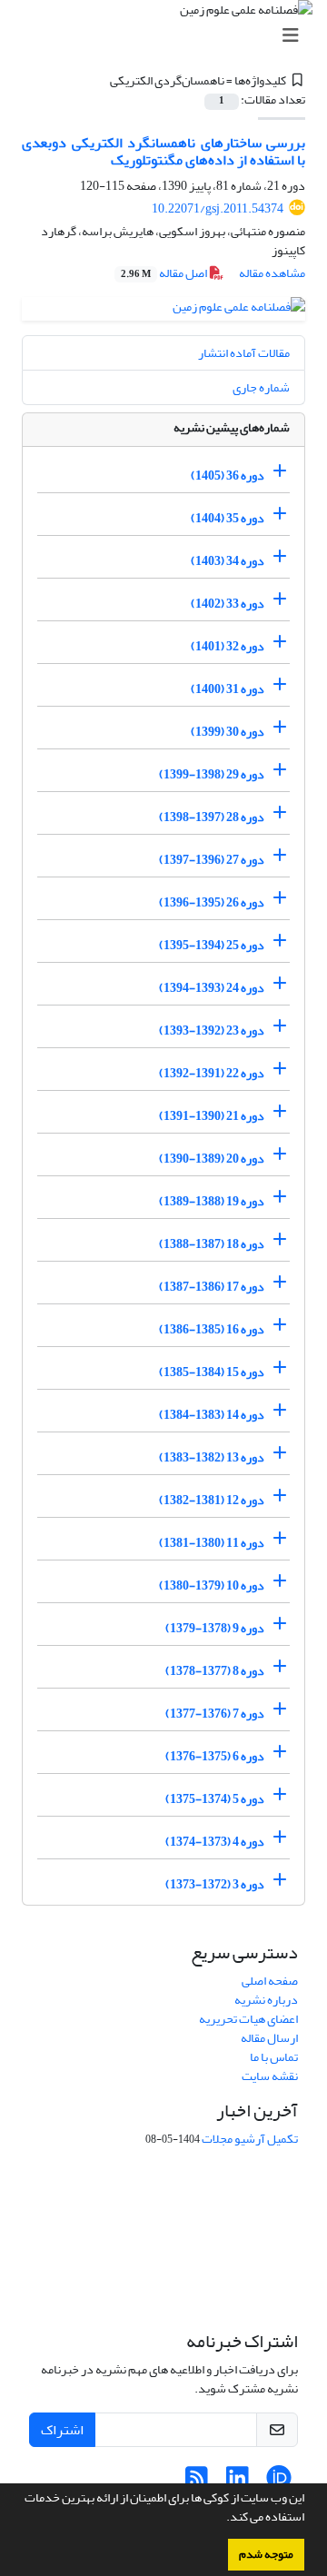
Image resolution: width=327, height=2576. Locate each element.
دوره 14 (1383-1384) (212, 1415)
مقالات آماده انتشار (244, 353)
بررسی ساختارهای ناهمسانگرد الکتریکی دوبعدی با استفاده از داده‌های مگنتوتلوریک (163, 151)
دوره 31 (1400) (228, 689)
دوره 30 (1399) (228, 732)
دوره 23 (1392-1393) (212, 1030)
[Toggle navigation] (169, 36)
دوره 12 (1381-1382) (212, 1500)
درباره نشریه (266, 2000)
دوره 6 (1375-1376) (215, 1756)
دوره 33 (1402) (228, 604)
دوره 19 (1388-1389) (212, 1201)
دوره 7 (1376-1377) (215, 1714)
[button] (222, 2519)
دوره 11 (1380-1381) (212, 1543)
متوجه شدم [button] (266, 2554)
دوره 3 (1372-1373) (215, 1884)
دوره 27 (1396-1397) (212, 860)
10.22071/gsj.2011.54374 (218, 208)
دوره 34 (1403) (228, 561)
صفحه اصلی (270, 1981)
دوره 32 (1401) (228, 646)
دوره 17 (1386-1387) (212, 1287)
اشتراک (62, 2430)
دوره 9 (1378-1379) (215, 1628)
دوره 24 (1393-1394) (212, 988)
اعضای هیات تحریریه (248, 2019)
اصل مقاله (165, 273)
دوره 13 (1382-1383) (212, 1457)
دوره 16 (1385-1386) (212, 1329)
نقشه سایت (270, 2076)
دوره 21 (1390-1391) (212, 1116)
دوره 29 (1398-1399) (212, 774)
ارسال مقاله (269, 2038)
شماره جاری (261, 387)
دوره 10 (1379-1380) (212, 1585)
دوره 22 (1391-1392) (212, 1073)
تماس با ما (274, 2057)
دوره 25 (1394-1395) (212, 945)
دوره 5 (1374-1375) (215, 1799)
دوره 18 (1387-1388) (212, 1244)
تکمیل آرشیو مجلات (250, 2139)
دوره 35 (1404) (228, 518)
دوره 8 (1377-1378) (215, 1671)
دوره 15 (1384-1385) (212, 1372)
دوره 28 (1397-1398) (212, 817)
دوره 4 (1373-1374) (215, 1842)
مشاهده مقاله (272, 273)
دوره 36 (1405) (228, 476)
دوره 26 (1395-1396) (212, 902)
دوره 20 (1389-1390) (212, 1159)
